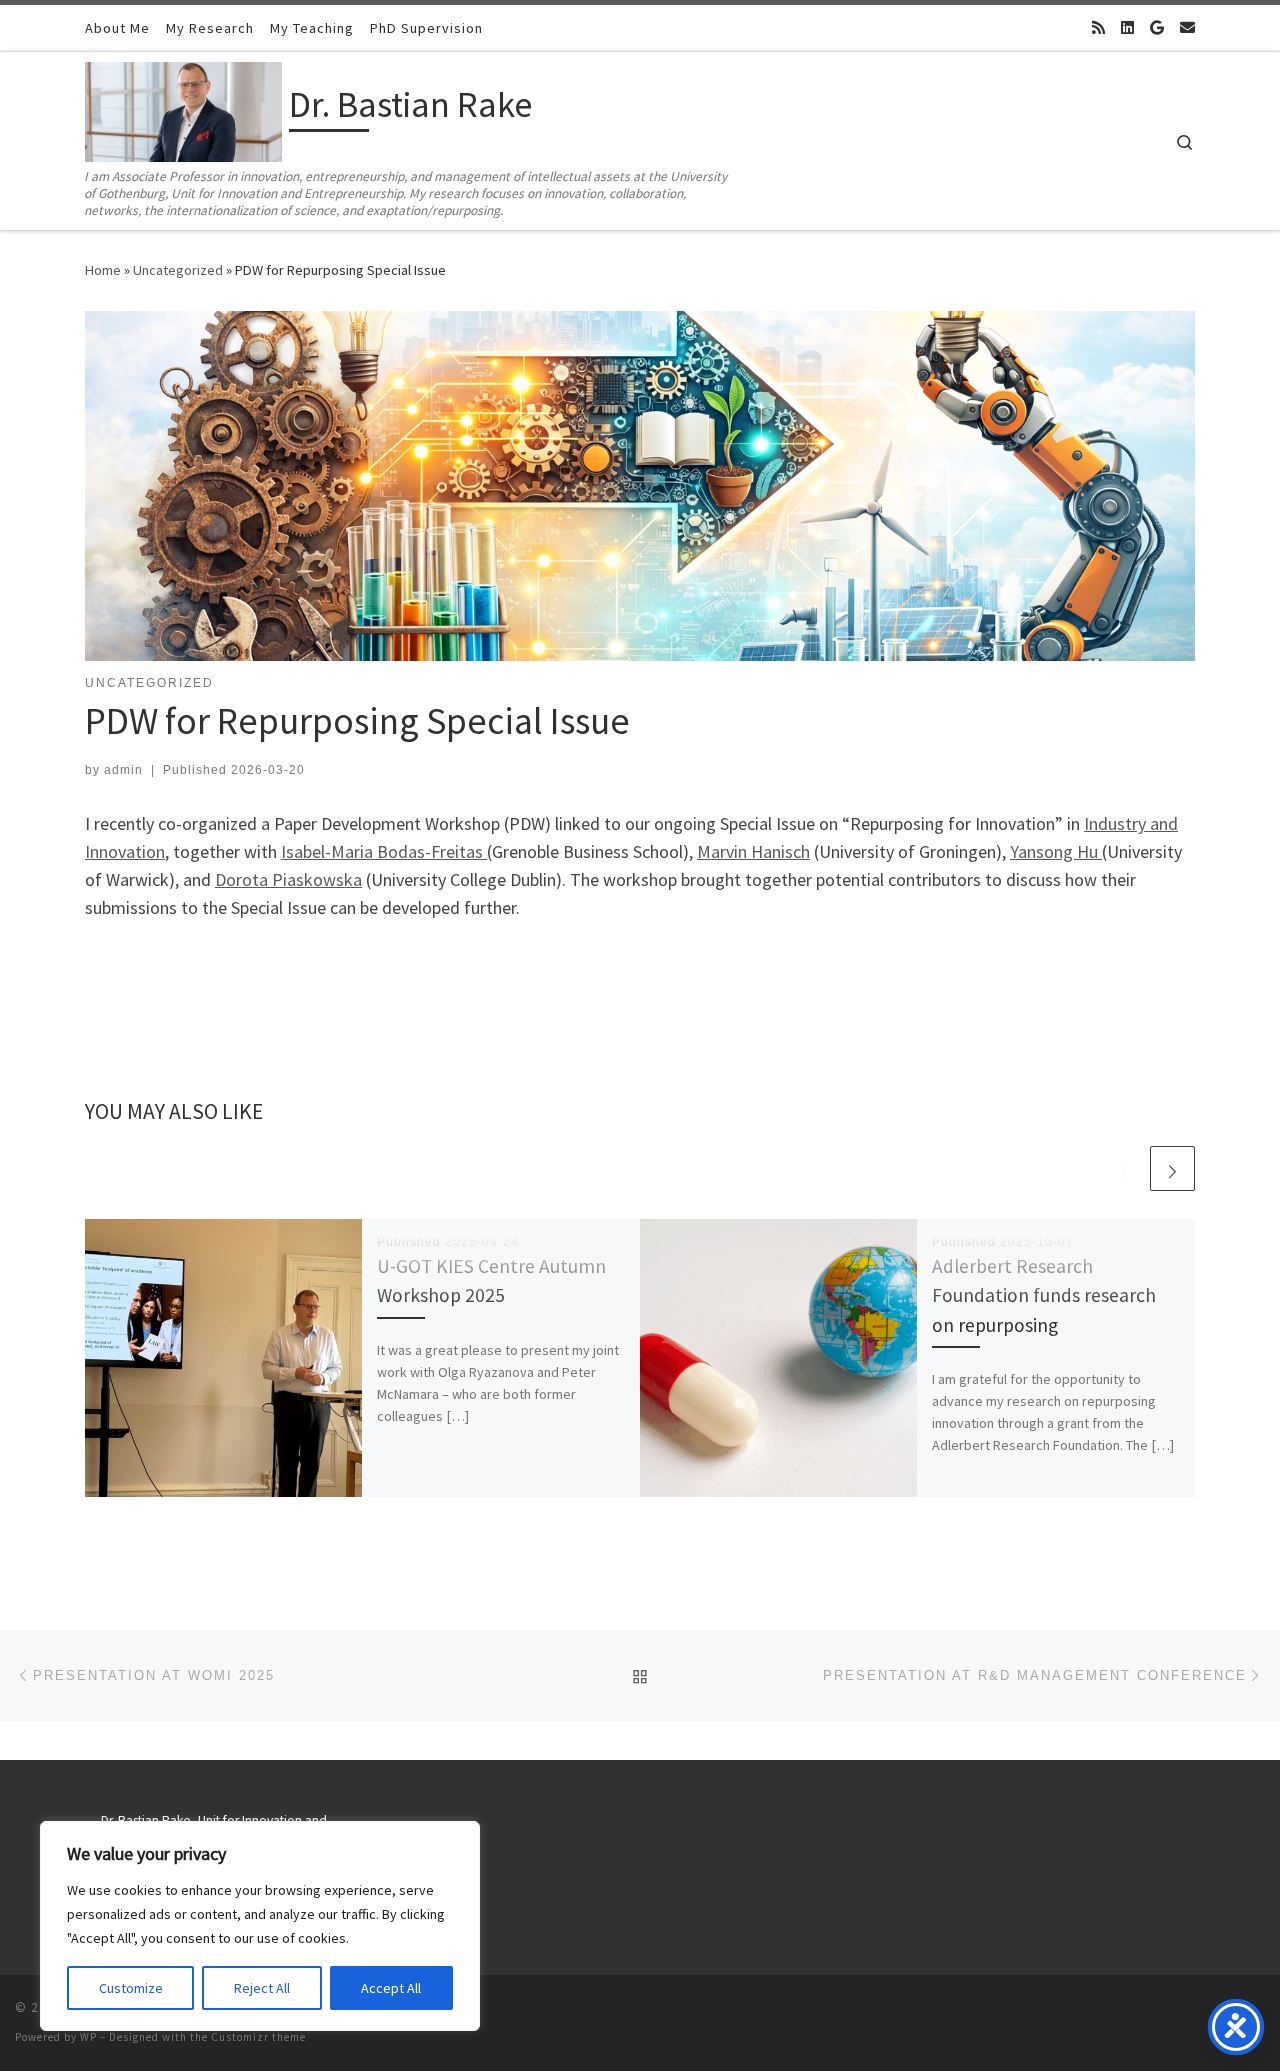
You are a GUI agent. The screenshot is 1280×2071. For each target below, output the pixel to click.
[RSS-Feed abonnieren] (1098, 27)
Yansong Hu (1056, 851)
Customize (131, 1988)
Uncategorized (178, 270)
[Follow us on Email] (1187, 27)
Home (103, 270)
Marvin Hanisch (753, 851)
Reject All (262, 1988)
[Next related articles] (1172, 1168)
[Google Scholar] (1157, 27)
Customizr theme (258, 2037)
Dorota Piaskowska (288, 879)
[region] (260, 1926)
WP (88, 2037)
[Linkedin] (1127, 27)
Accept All (391, 1988)
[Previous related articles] (1124, 1168)
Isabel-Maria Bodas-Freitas (384, 851)
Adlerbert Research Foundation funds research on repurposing (1044, 1295)
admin (123, 770)
